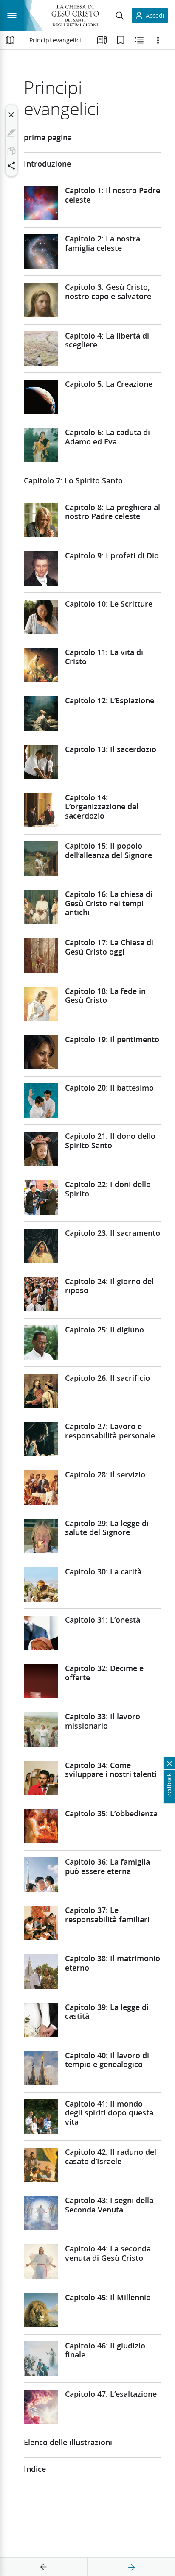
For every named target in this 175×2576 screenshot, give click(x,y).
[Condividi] (11, 166)
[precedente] (44, 2567)
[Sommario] (10, 40)
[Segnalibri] (121, 40)
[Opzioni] (158, 40)
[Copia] (11, 151)
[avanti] (131, 2567)
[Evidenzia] (11, 133)
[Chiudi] (11, 115)
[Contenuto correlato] (139, 40)
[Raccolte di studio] (102, 40)
